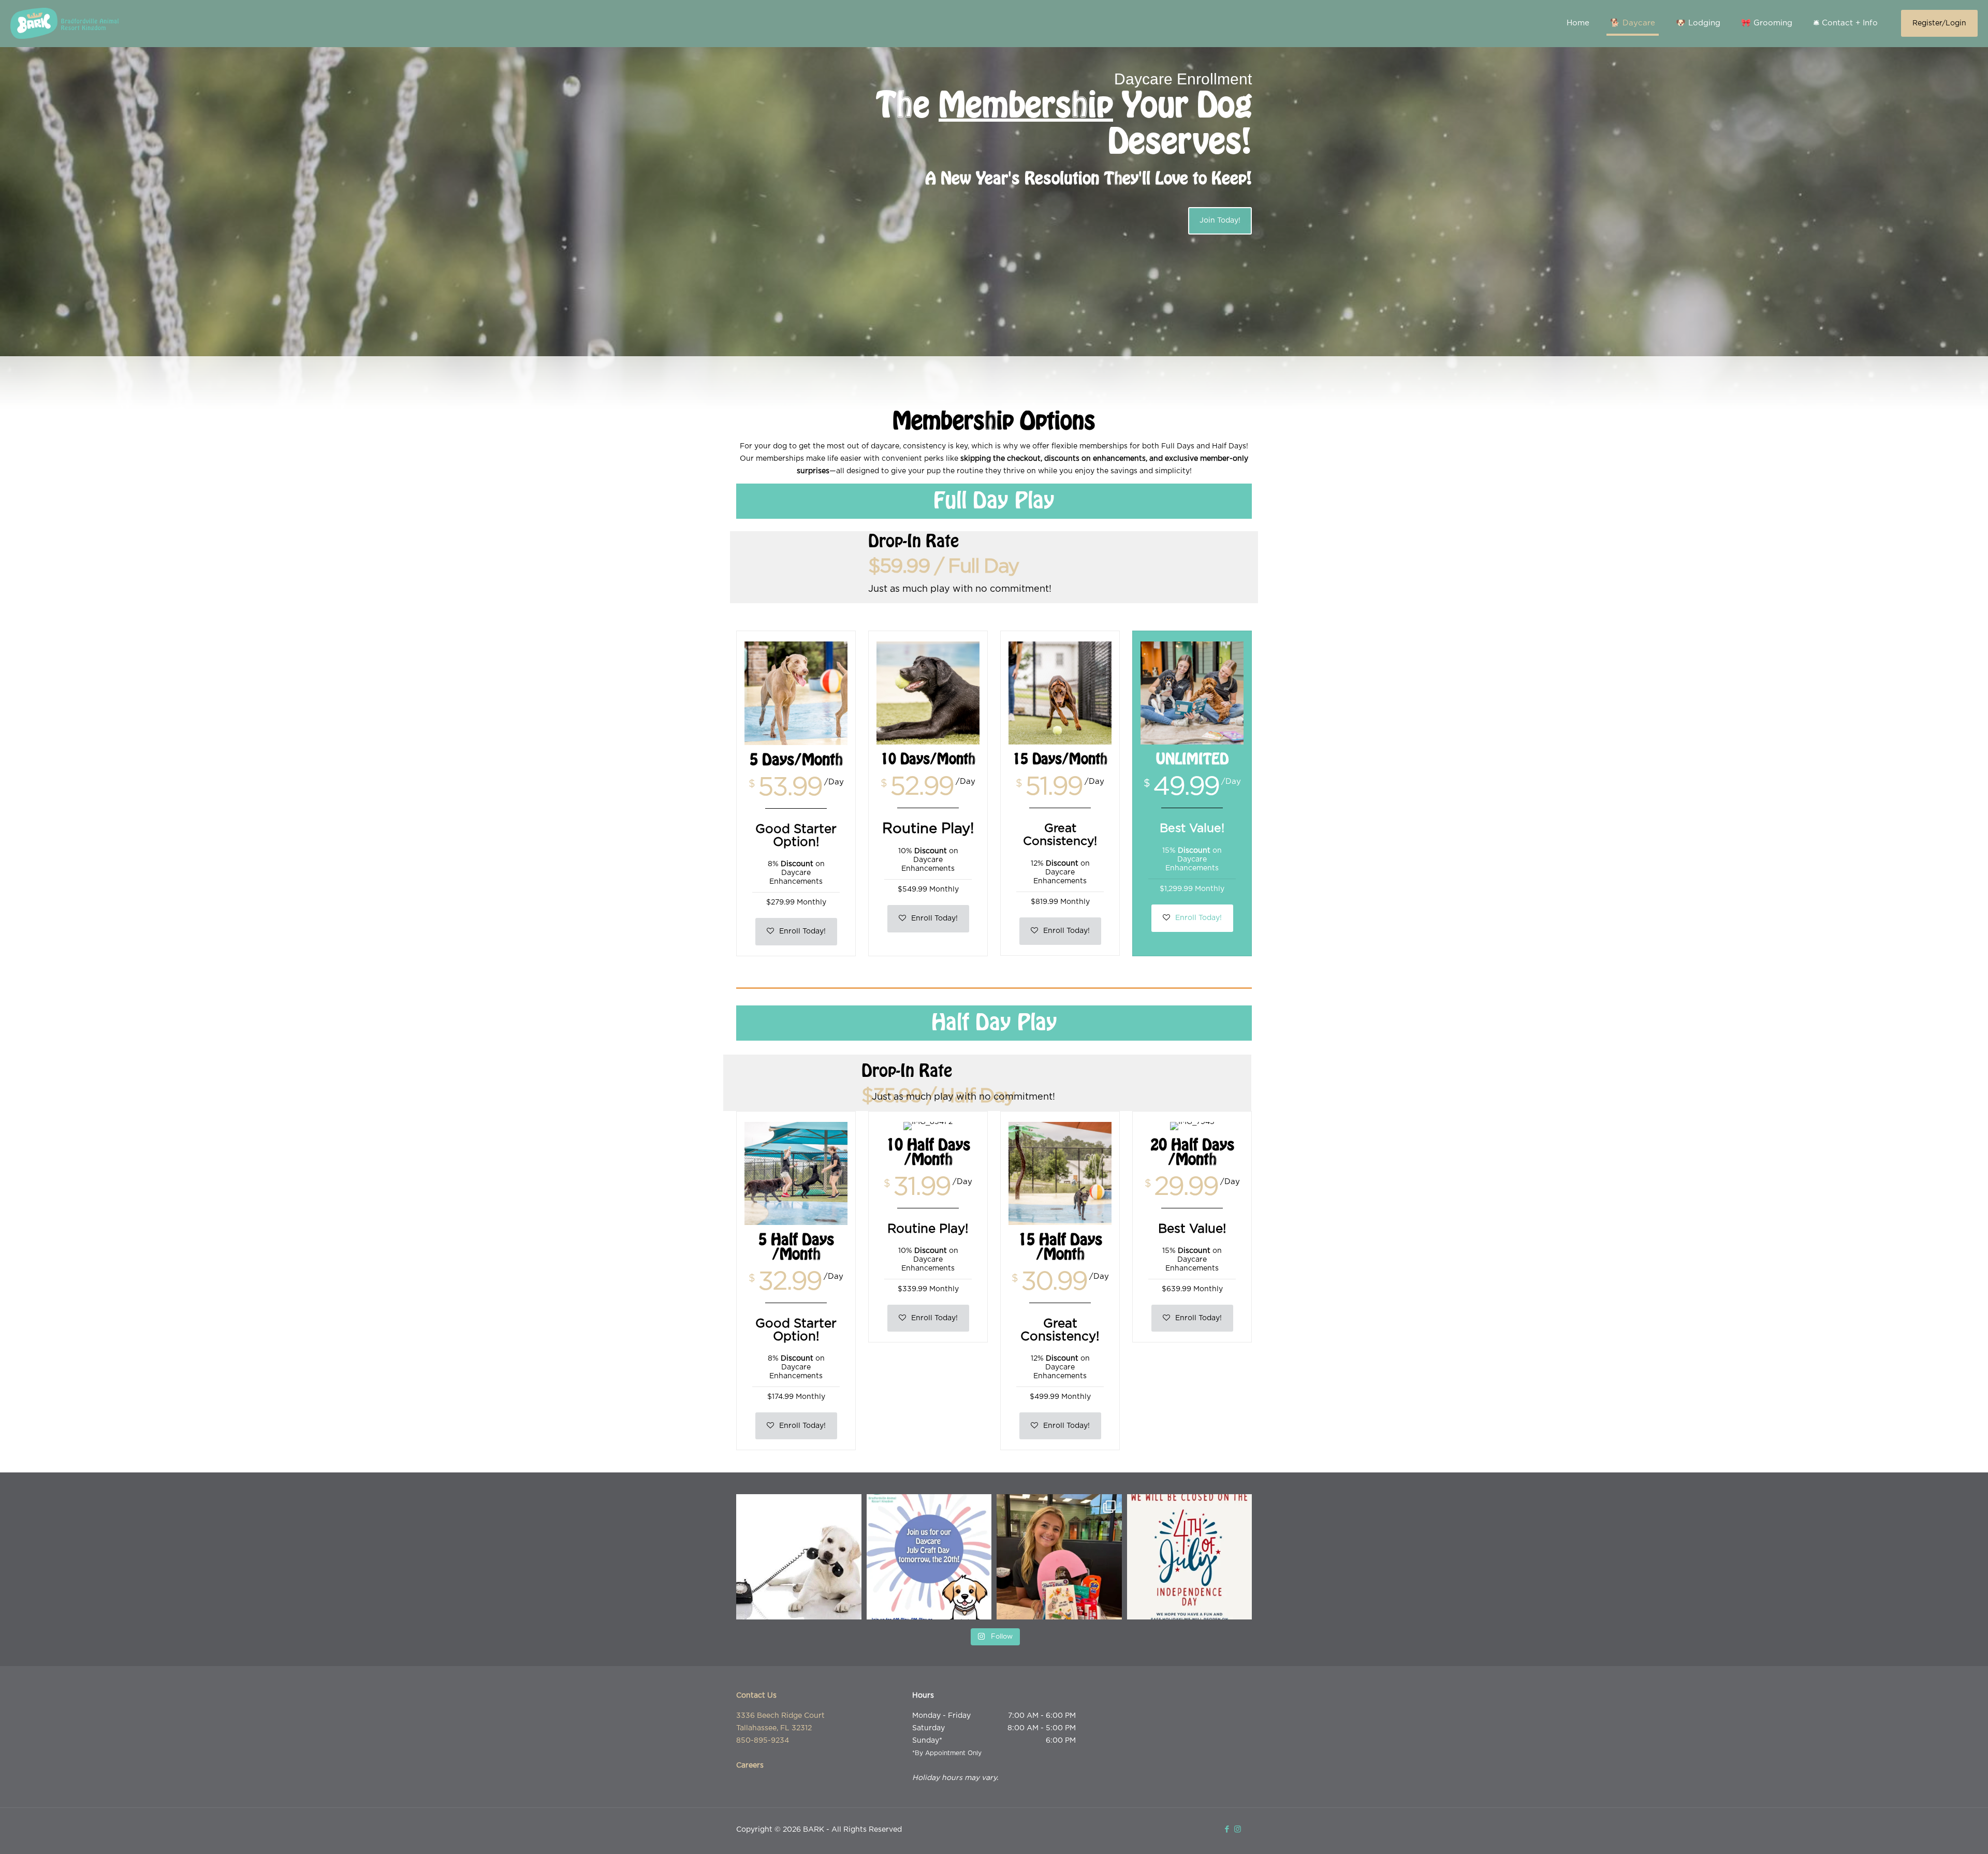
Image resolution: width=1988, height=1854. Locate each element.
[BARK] (64, 23)
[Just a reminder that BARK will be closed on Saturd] (1190, 1557)
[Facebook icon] (1227, 1829)
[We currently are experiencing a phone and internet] (799, 1557)
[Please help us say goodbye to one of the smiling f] (1059, 1557)
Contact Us (756, 1696)
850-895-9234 (763, 1741)
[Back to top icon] (1938, 1833)
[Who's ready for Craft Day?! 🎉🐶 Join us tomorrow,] (929, 1557)
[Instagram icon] (1238, 1829)
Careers (750, 1765)
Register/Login (1939, 23)
